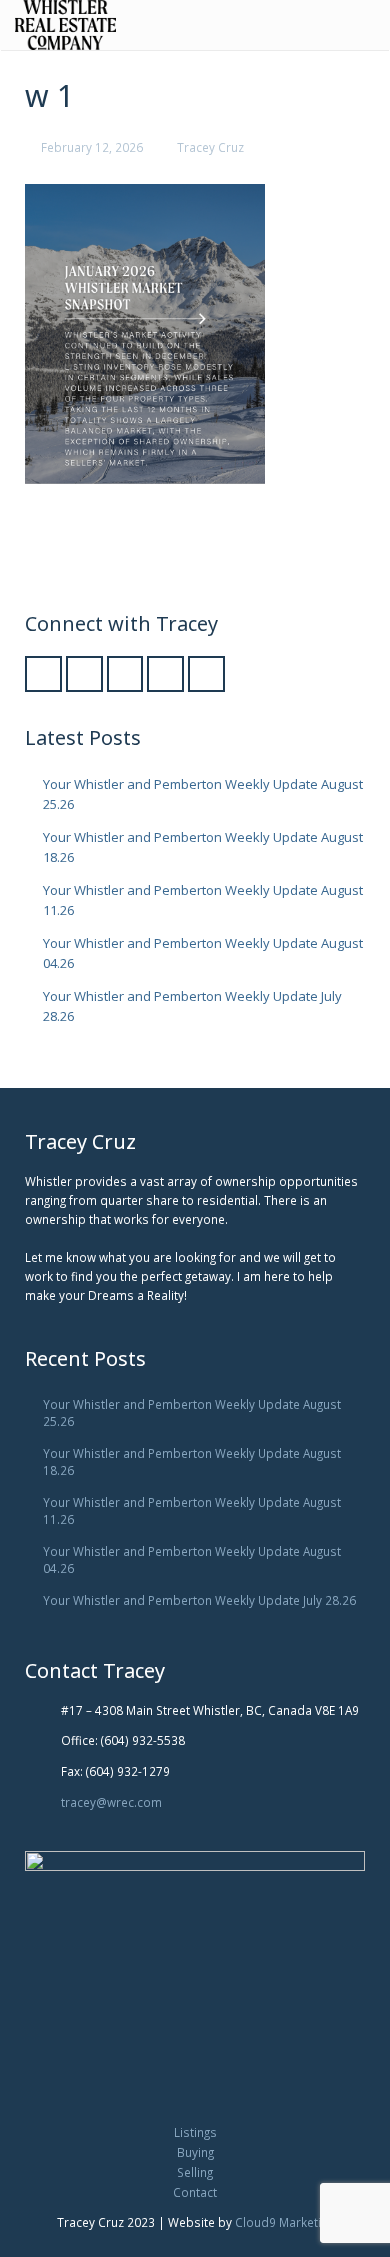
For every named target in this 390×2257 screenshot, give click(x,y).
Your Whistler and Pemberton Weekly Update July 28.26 (199, 1600)
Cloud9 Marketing (284, 2222)
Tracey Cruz (210, 147)
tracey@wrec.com (111, 1802)
